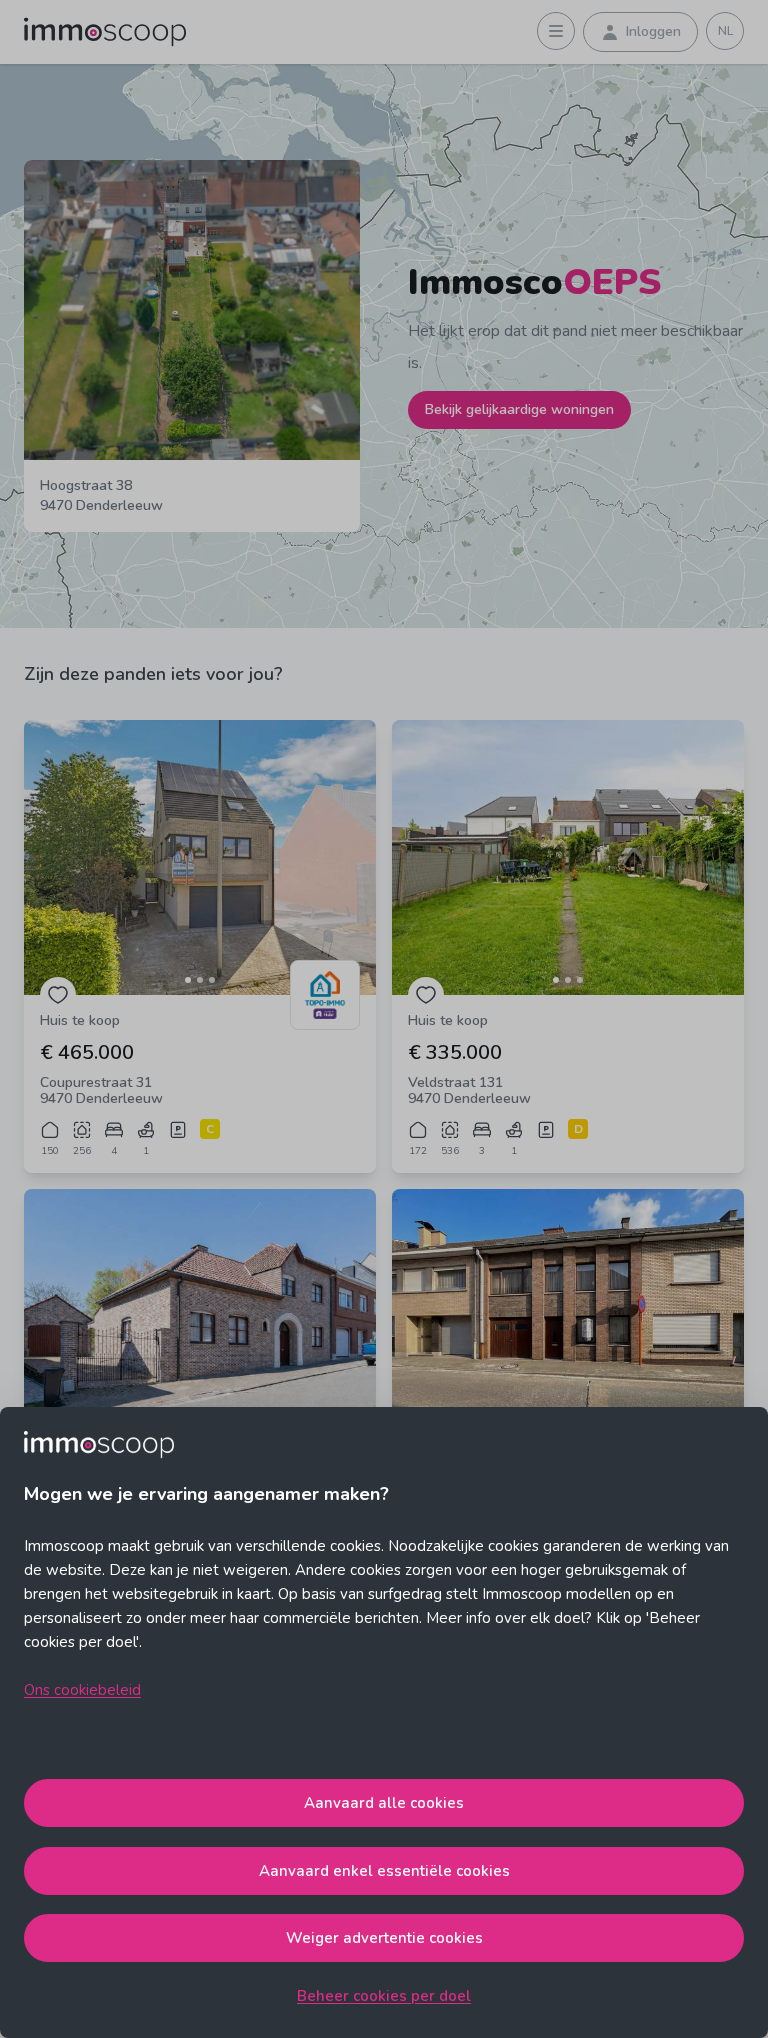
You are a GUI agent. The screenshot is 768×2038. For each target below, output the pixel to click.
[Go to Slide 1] (188, 980)
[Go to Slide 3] (212, 980)
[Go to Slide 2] (200, 980)
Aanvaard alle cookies (384, 1803)
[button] (200, 857)
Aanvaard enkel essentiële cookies (384, 1871)
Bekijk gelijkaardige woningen (519, 409)
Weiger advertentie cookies (384, 1938)
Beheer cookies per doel (384, 1996)
